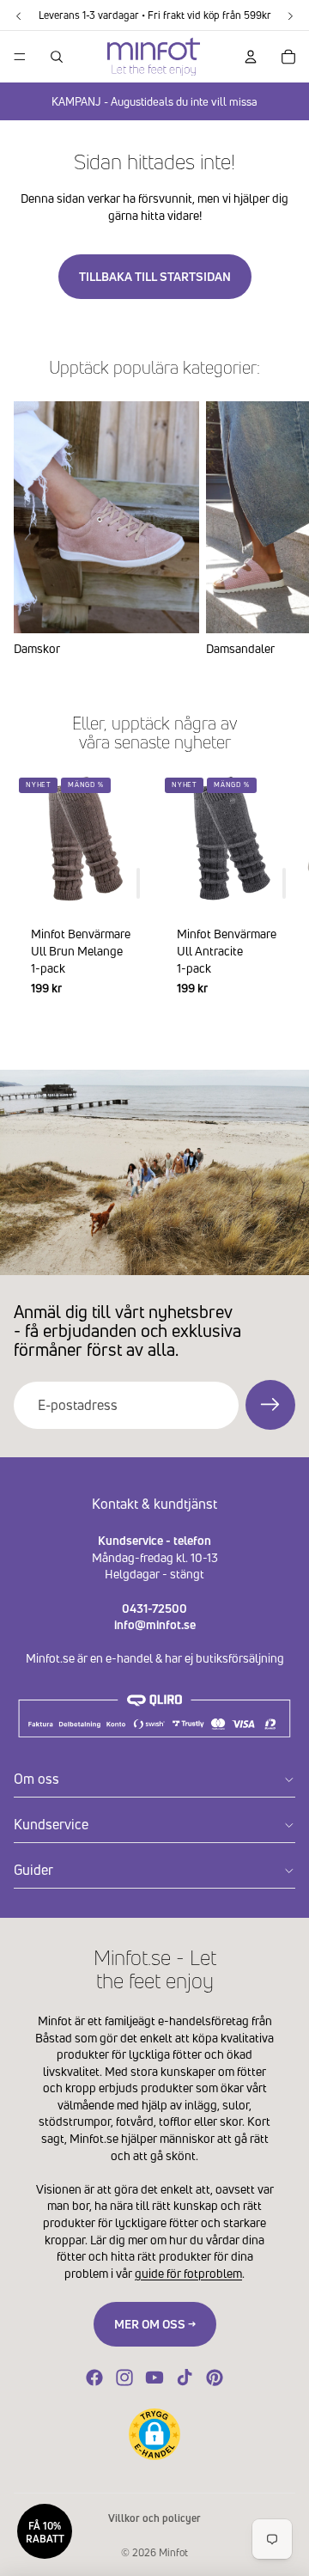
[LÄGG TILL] (138, 884)
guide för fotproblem (188, 2273)
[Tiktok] (185, 2378)
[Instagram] (124, 2378)
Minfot (173, 2552)
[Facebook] (94, 2378)
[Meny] (20, 57)
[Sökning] (57, 57)
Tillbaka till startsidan (155, 276)
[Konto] (251, 57)
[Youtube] (154, 2378)
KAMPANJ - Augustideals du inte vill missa (154, 101)
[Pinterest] (215, 2378)
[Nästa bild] (275, 528)
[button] (154, 2434)
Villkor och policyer (154, 2518)
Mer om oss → (155, 2324)
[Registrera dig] (270, 1405)
